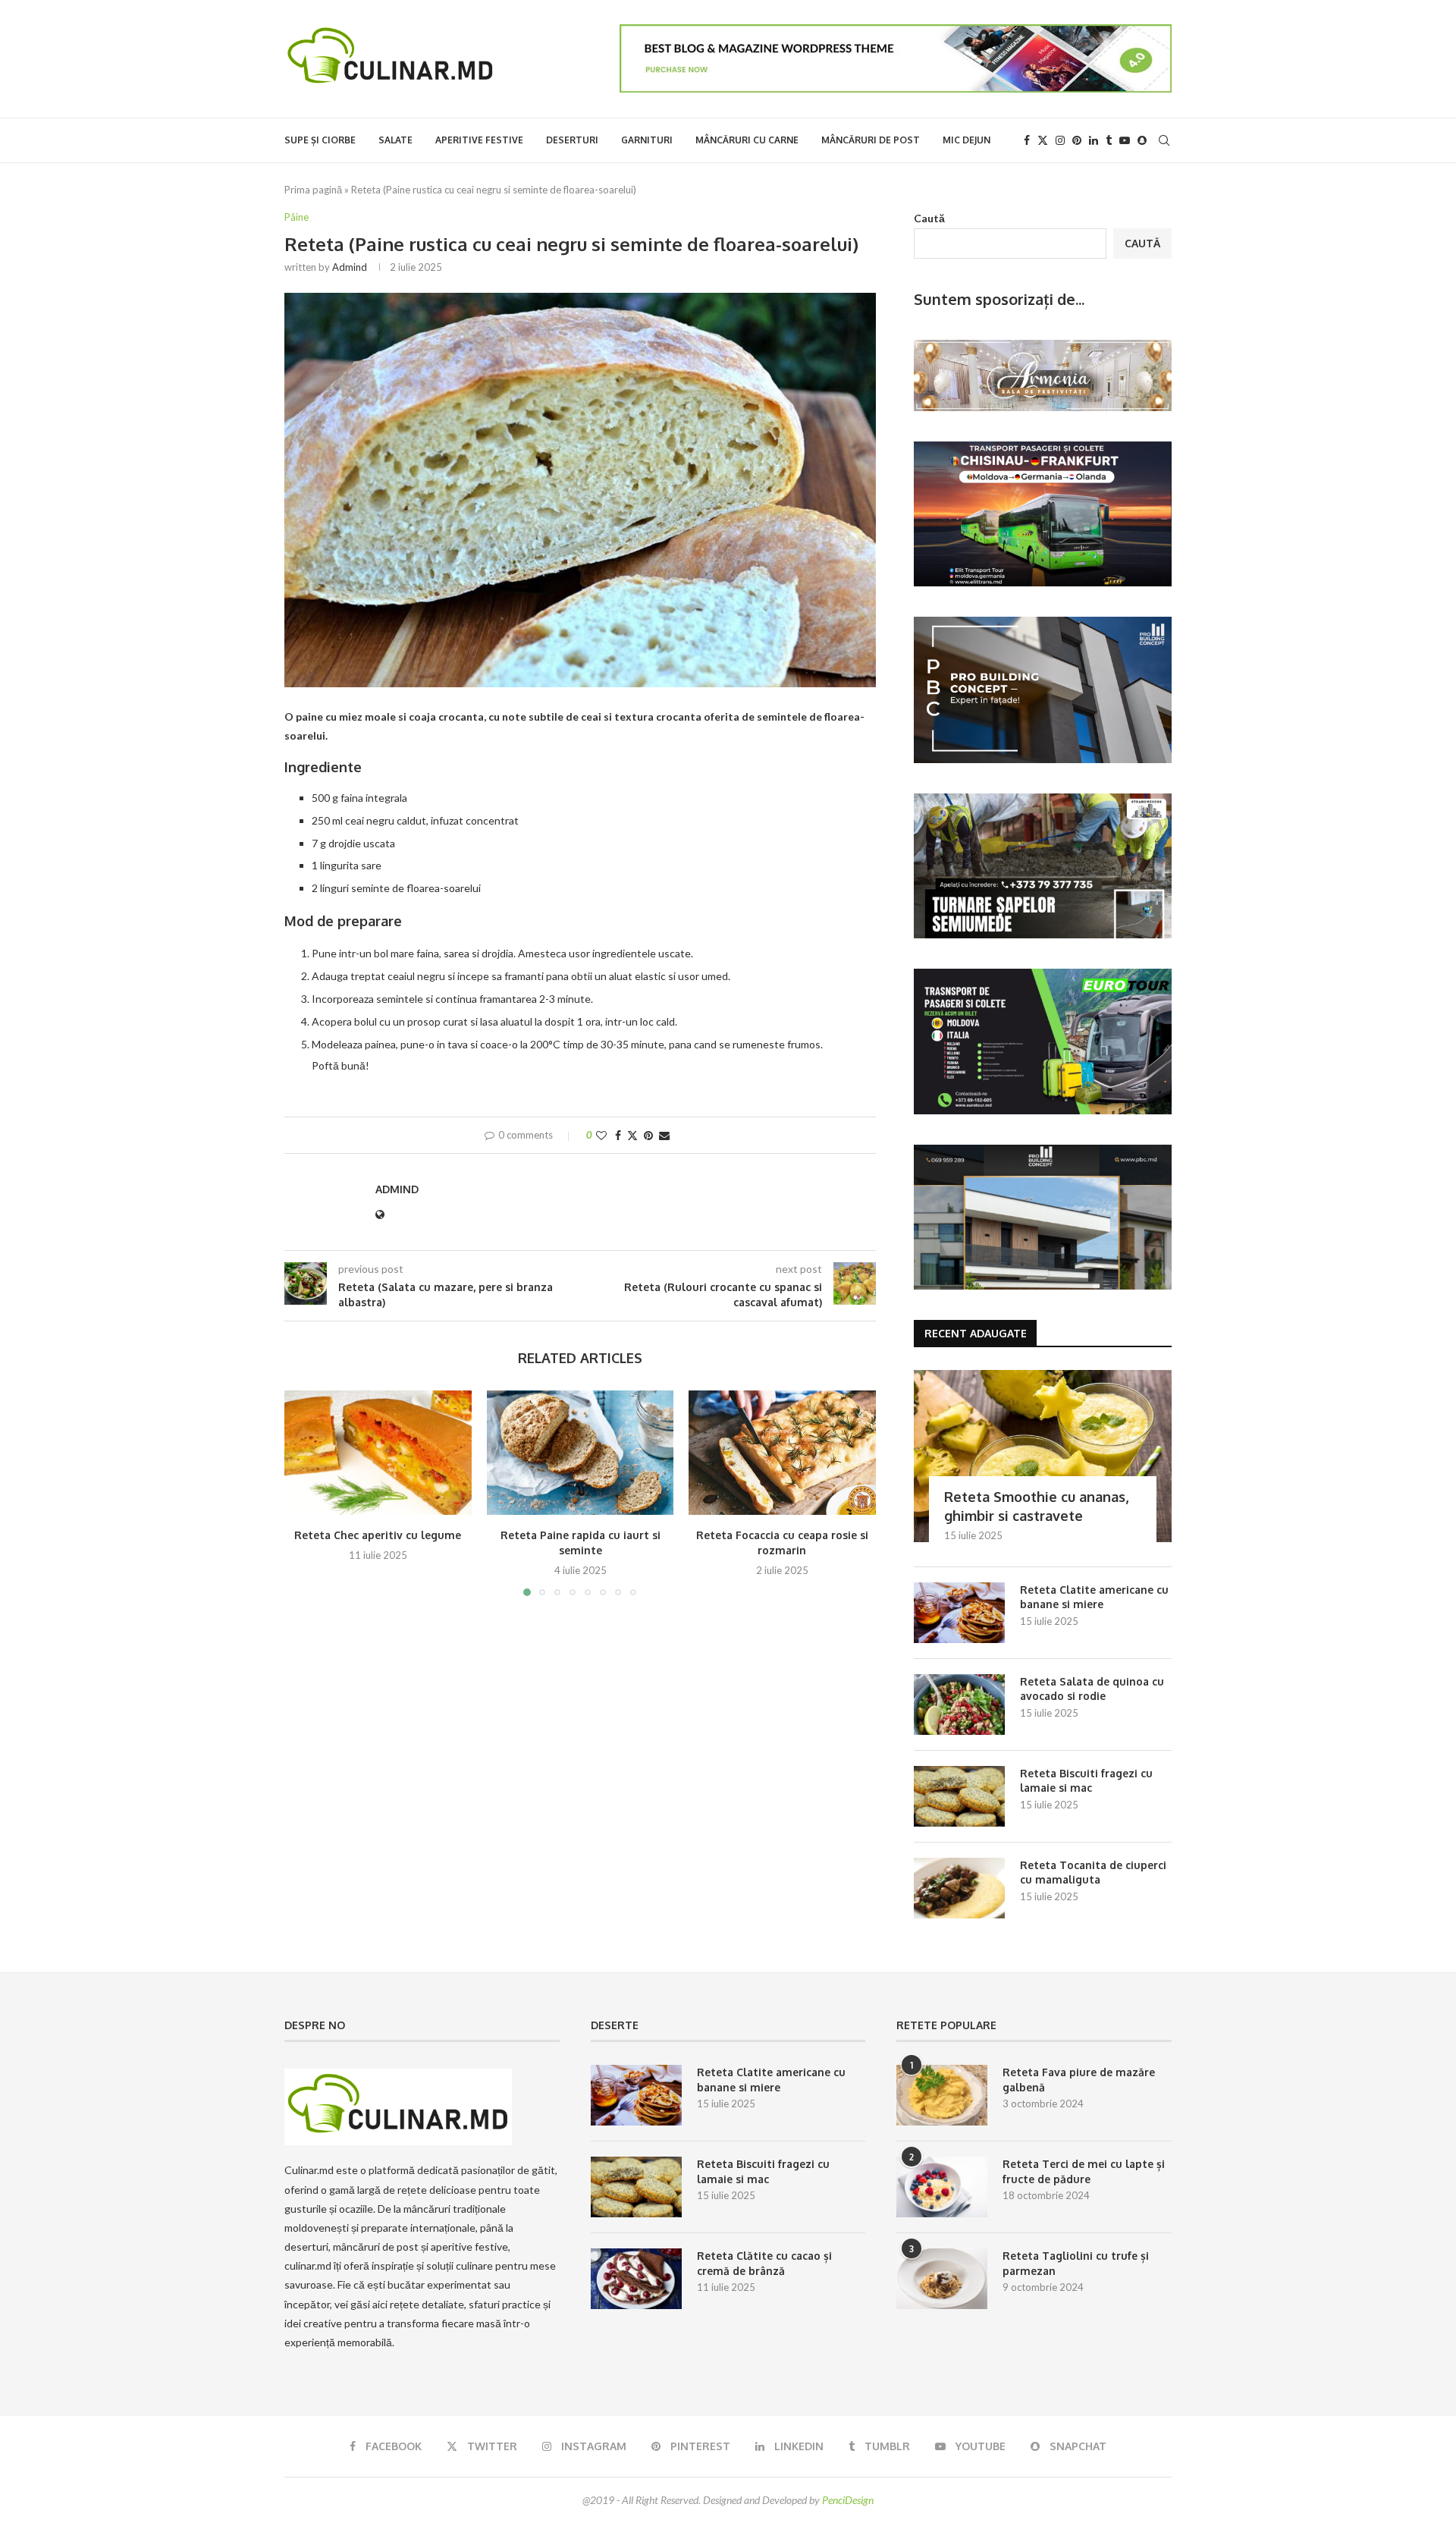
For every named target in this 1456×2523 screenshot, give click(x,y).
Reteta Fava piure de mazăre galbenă (1079, 2080)
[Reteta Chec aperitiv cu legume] (378, 1453)
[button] (305, 1492)
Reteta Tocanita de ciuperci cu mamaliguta (1093, 1873)
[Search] (1164, 140)
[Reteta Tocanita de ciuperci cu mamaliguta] (959, 1888)
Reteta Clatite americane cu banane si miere (1094, 1597)
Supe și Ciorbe (320, 140)
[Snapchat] (1142, 140)
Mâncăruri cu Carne (747, 140)
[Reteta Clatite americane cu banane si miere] (959, 1613)
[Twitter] (1043, 140)
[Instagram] (1060, 140)
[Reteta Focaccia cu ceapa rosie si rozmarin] (782, 1453)
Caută (929, 218)
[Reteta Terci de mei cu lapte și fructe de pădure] (942, 2187)
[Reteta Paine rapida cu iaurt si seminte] (581, 1453)
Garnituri (647, 140)
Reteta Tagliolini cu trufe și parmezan (1076, 2263)
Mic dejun (966, 140)
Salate (395, 140)
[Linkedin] (1094, 140)
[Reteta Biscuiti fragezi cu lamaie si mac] (959, 1796)
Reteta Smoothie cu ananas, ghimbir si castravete (1036, 1506)
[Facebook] (1027, 140)
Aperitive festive (479, 140)
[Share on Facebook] (618, 1135)
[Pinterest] (1077, 140)
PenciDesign (848, 2500)
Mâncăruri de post (871, 140)
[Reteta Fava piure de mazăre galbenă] (942, 2095)
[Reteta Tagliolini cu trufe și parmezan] (942, 2279)
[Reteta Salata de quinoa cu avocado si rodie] (959, 1705)
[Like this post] (601, 1135)
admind (350, 267)
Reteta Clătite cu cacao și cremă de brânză (764, 2263)
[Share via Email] (664, 1135)
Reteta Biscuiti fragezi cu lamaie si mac (1086, 1781)
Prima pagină (313, 190)
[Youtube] (1125, 140)
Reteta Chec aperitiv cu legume (378, 1535)
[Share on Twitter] (632, 1135)
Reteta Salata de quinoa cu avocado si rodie (1092, 1689)
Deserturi (572, 140)
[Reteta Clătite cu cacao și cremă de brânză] (636, 2279)
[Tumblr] (1109, 140)
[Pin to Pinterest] (648, 1135)
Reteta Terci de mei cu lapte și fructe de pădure (1084, 2171)
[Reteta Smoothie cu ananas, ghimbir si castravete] (1043, 1456)
